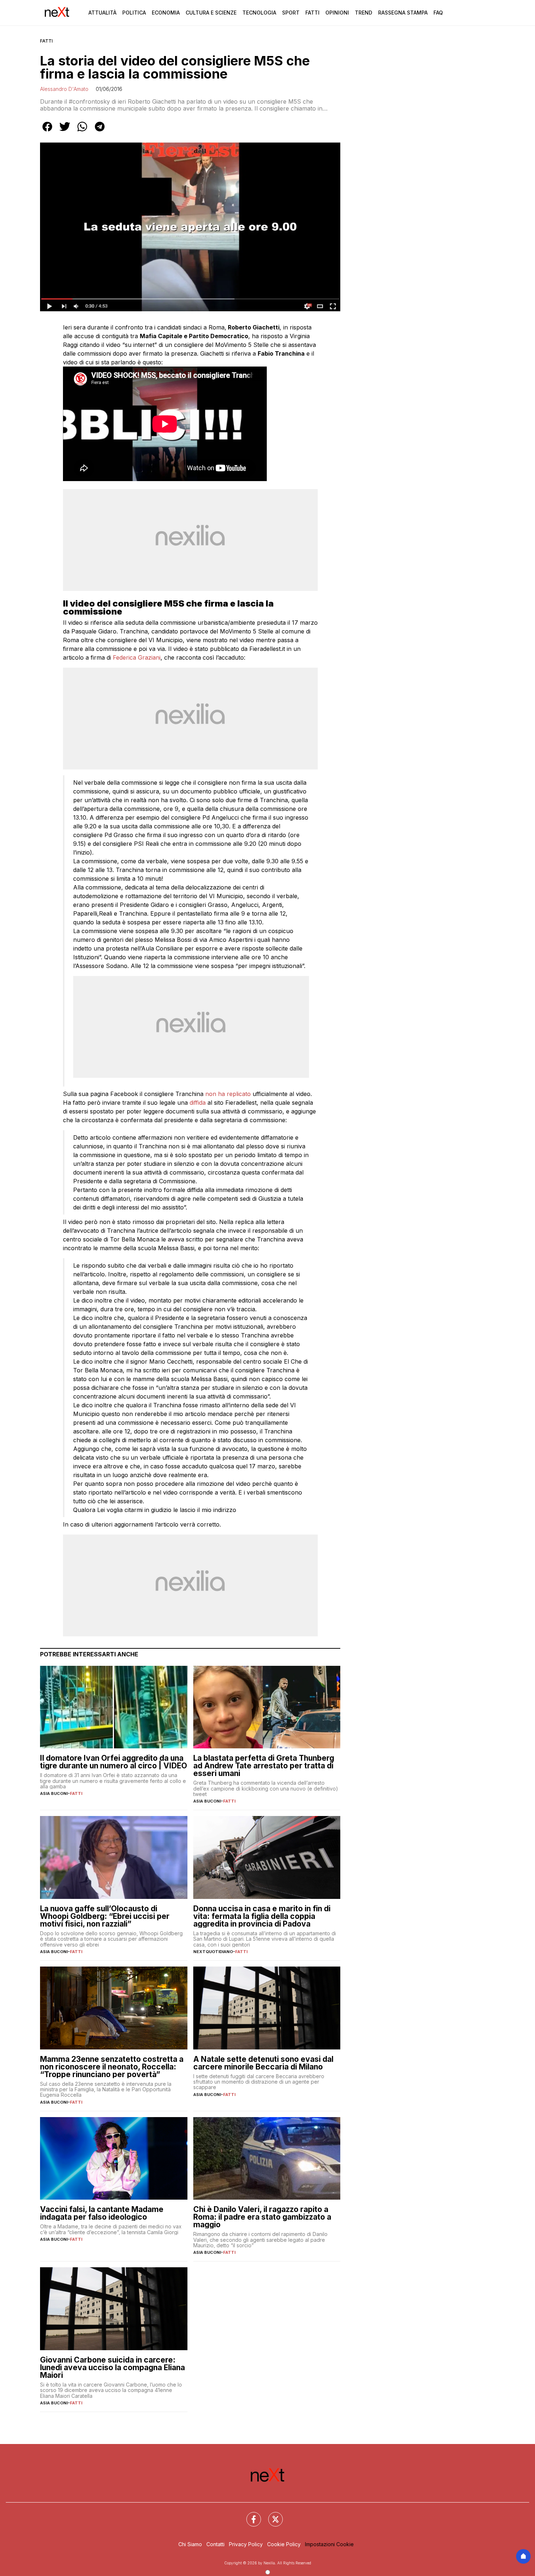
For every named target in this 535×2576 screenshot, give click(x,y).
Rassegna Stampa (403, 13)
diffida (199, 1103)
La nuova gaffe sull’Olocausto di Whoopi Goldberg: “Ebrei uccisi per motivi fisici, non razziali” (105, 1916)
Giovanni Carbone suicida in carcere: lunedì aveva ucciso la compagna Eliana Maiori (112, 2367)
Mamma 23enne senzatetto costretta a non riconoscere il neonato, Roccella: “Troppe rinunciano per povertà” (112, 2067)
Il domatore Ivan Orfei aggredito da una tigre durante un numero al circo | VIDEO (114, 1762)
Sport (291, 13)
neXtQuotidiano (213, 1952)
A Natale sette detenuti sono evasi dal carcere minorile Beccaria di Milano (263, 2063)
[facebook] (47, 132)
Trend (364, 13)
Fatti (312, 13)
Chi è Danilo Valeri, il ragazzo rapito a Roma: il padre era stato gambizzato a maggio (262, 2217)
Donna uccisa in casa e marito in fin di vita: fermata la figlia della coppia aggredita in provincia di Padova (262, 1916)
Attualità (102, 13)
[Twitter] (271, 2515)
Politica (134, 13)
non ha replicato (228, 1094)
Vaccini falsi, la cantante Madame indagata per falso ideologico (102, 2213)
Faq (438, 13)
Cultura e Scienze (211, 13)
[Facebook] (249, 2515)
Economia (166, 13)
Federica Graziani (137, 657)
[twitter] (65, 132)
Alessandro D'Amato (64, 89)
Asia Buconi (54, 1793)
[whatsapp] (82, 132)
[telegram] (100, 132)
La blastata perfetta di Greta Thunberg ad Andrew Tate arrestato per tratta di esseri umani (264, 1766)
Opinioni (337, 13)
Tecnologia (259, 13)
